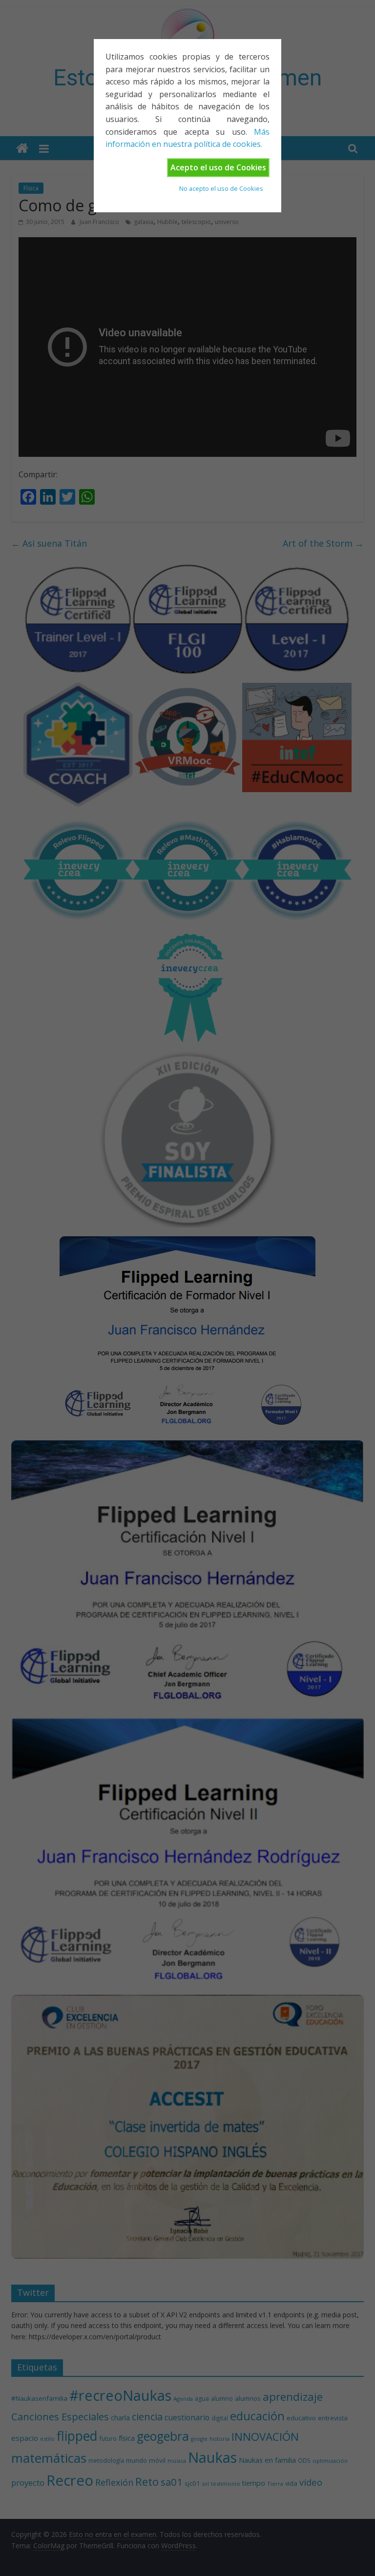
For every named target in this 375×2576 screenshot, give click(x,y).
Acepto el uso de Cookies (218, 167)
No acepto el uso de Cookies (221, 188)
